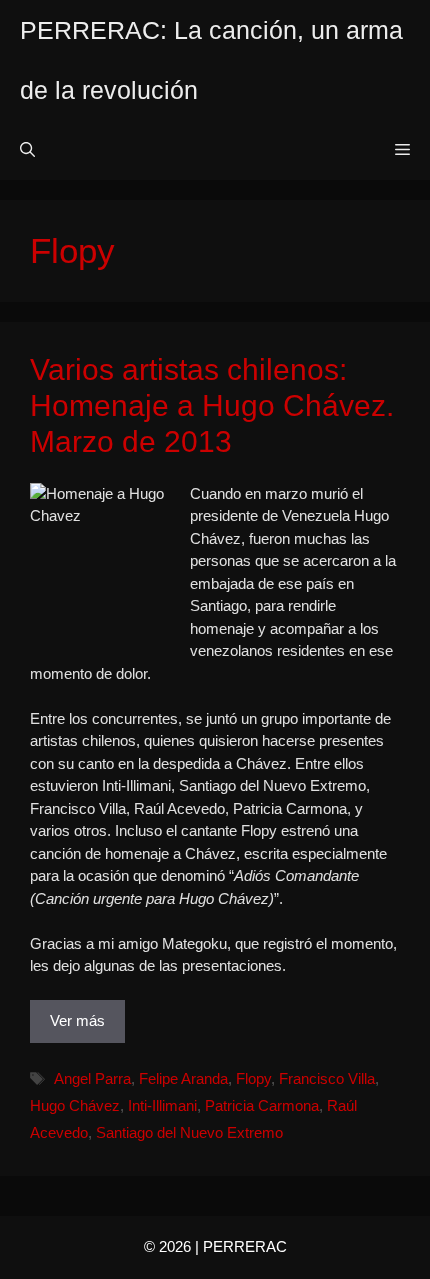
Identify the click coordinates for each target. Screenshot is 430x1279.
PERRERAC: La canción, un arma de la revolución (211, 60)
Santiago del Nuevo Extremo (189, 1132)
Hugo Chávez (75, 1105)
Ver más (77, 1020)
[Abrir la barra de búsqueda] (27, 150)
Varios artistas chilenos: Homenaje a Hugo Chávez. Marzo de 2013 (212, 405)
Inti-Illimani (162, 1105)
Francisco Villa (327, 1078)
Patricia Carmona (262, 1105)
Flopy (253, 1078)
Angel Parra (92, 1078)
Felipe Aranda (183, 1078)
